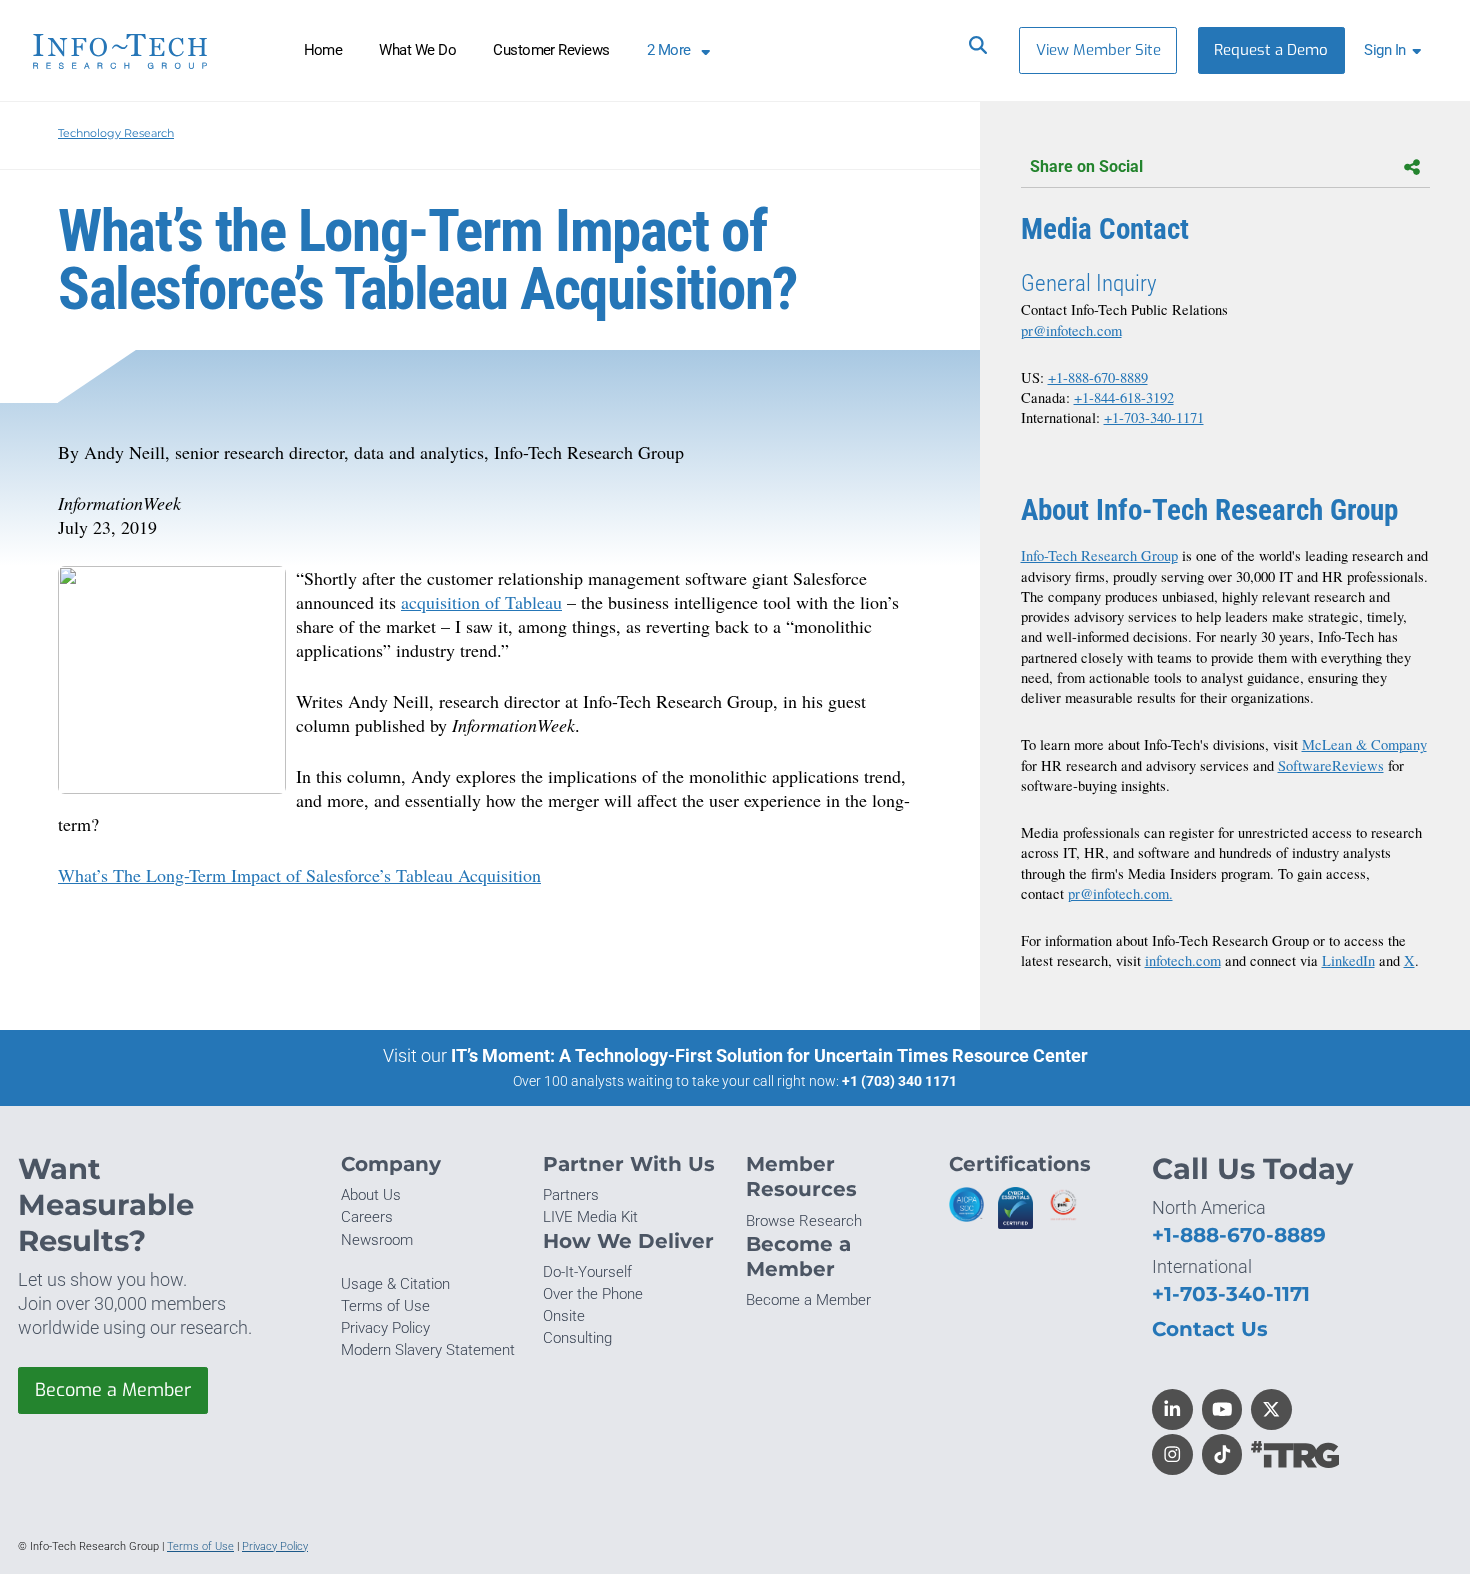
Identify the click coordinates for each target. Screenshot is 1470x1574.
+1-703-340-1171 (1154, 417)
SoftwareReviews (1331, 765)
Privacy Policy (385, 1328)
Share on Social (1086, 166)
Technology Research (116, 133)
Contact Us (1210, 1328)
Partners (571, 1195)
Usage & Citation (395, 1284)
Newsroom (377, 1240)
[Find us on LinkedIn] (1172, 1409)
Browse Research (804, 1221)
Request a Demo (1271, 50)
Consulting (577, 1338)
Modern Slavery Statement (428, 1350)
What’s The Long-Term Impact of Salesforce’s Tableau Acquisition (299, 875)
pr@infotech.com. (1120, 893)
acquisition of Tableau (481, 602)
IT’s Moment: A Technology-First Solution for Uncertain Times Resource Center (769, 1055)
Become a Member (113, 1390)
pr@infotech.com (1071, 330)
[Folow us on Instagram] (1172, 1454)
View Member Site (1098, 50)
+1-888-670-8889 (1098, 377)
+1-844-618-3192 (1124, 397)
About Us (371, 1195)
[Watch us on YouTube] (1222, 1409)
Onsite (564, 1316)
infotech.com (1183, 960)
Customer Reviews (551, 50)
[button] (1396, 50)
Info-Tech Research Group (1099, 555)
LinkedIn (1348, 960)
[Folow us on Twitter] (1271, 1409)
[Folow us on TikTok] (1222, 1454)
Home (323, 50)
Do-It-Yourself (587, 1272)
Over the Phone (593, 1294)
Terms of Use (385, 1306)
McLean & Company (1364, 744)
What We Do (417, 50)
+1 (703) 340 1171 (899, 1081)
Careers (367, 1217)
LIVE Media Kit (590, 1217)
